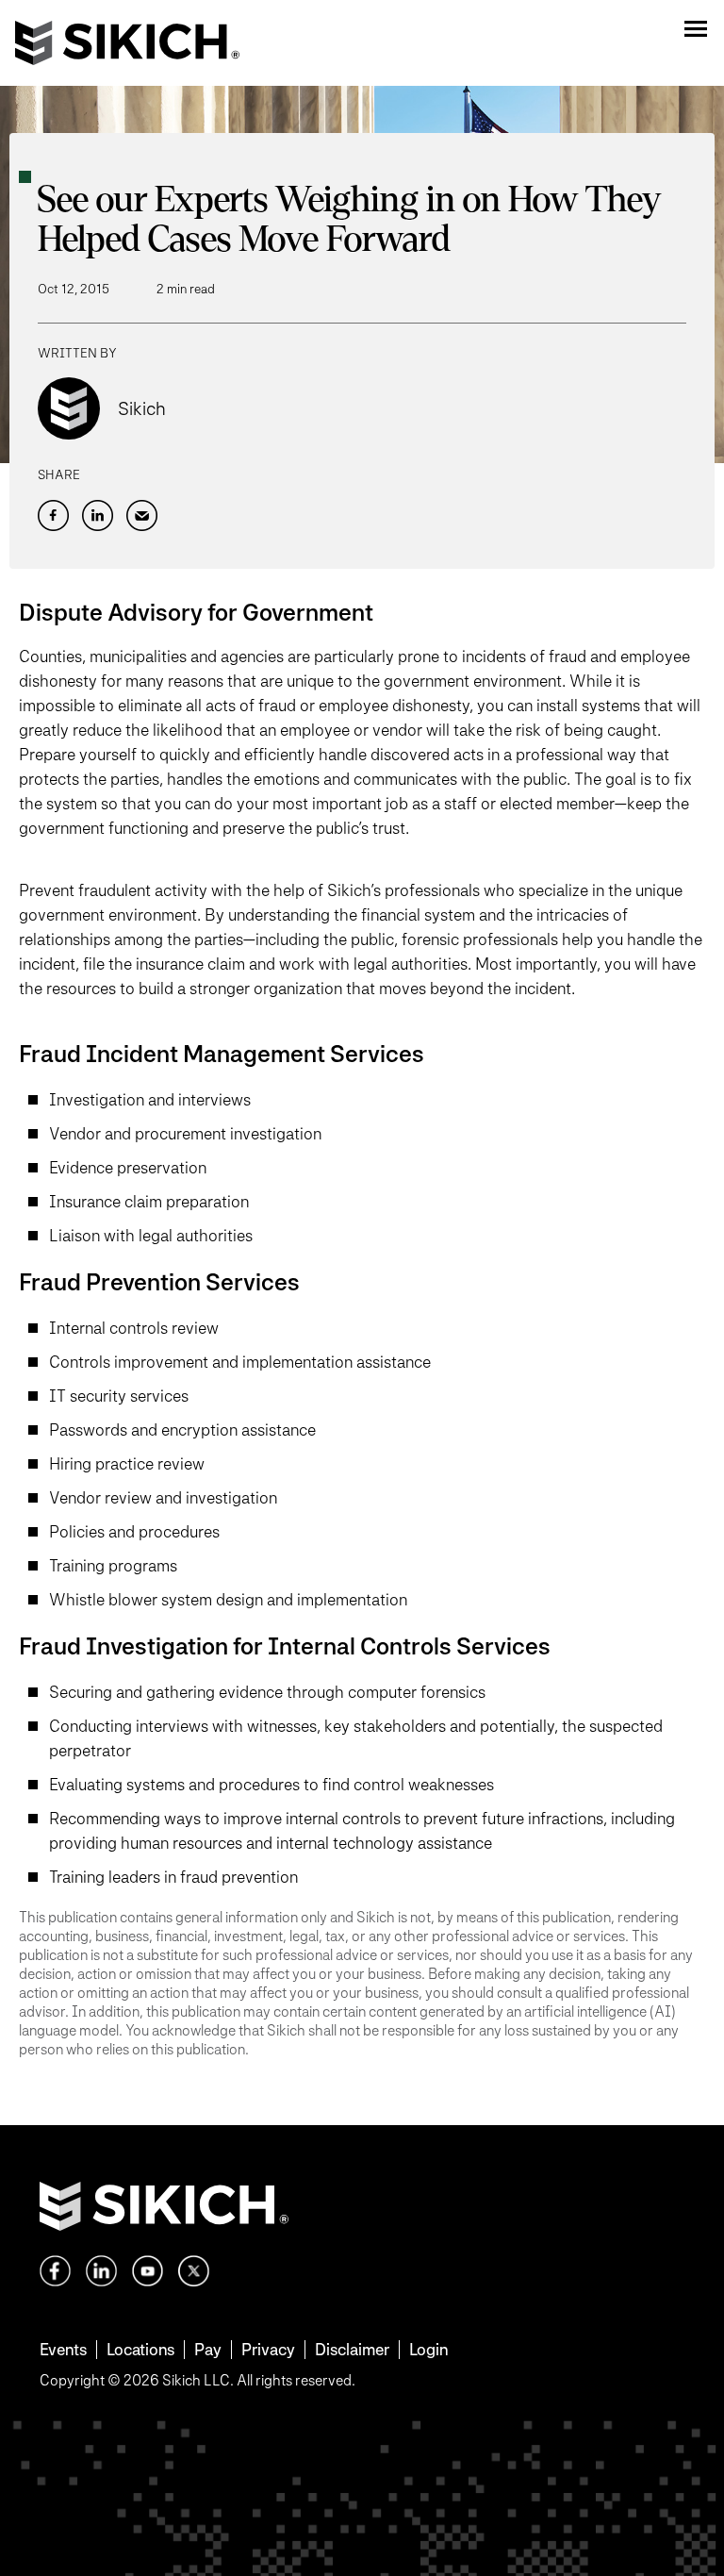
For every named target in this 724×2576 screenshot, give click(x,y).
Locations (140, 2349)
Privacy (268, 2349)
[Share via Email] (142, 515)
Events (63, 2349)
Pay (208, 2349)
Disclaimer (352, 2349)
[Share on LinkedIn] (98, 515)
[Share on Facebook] (53, 515)
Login (428, 2349)
